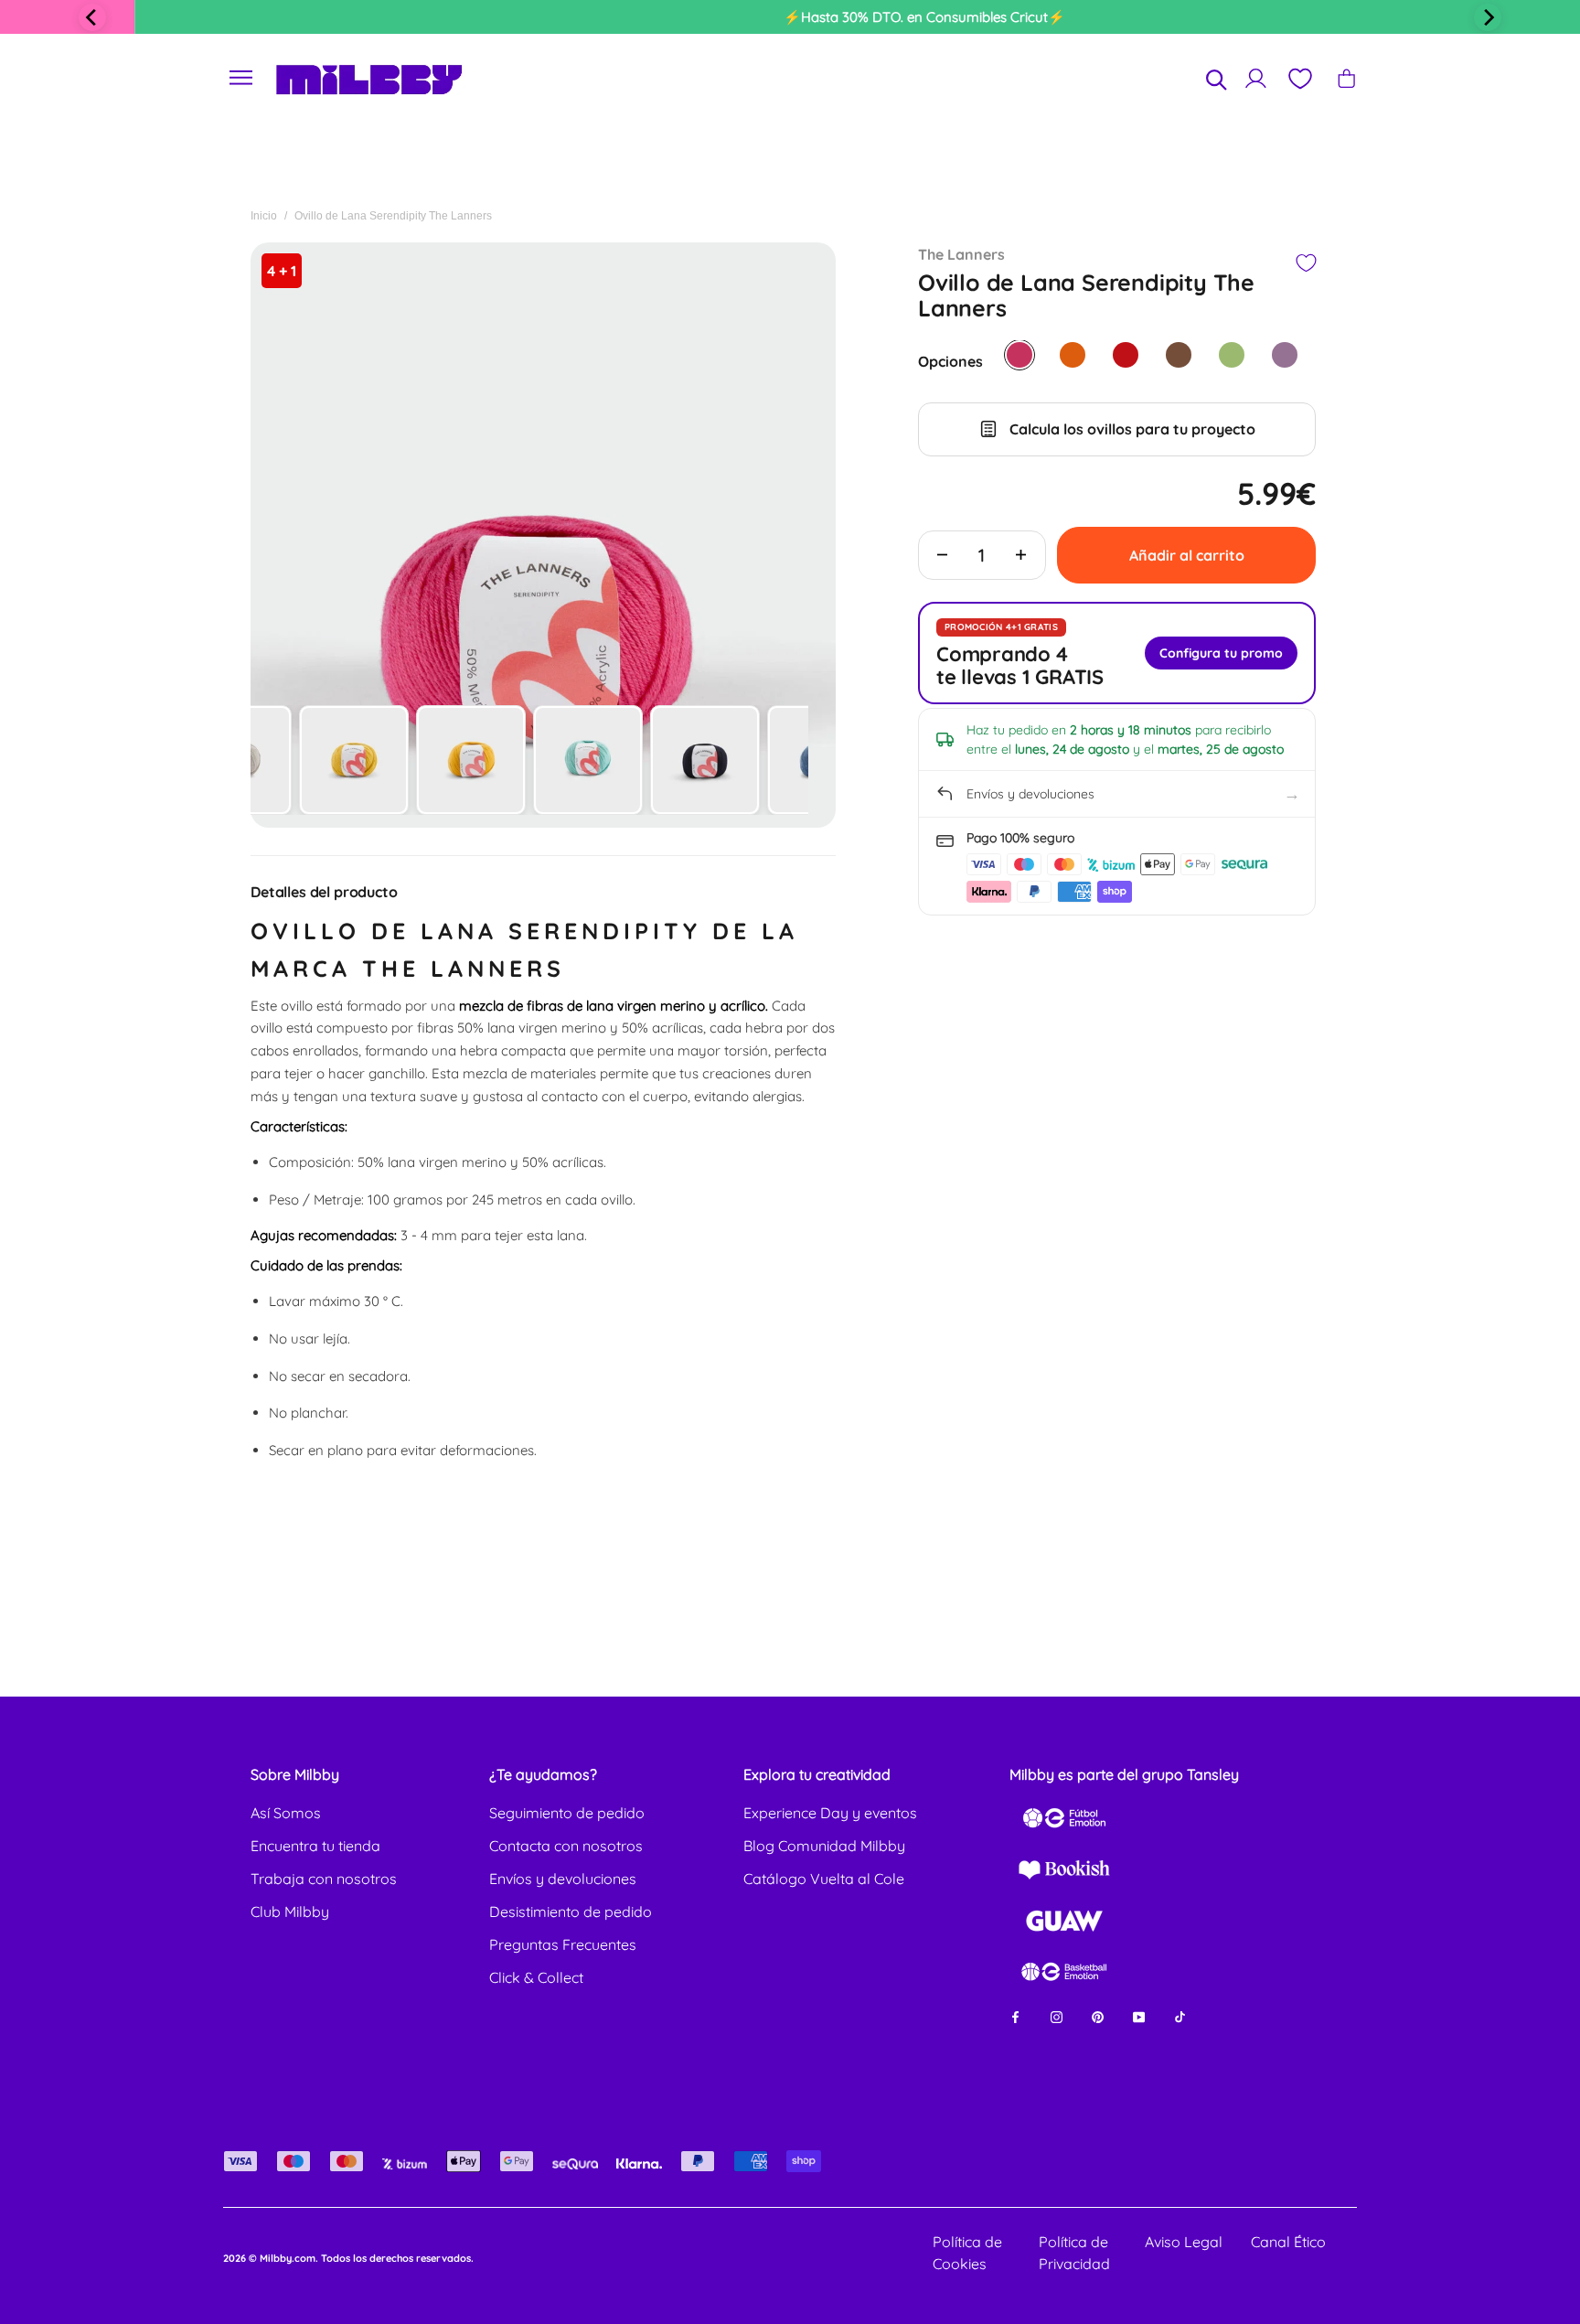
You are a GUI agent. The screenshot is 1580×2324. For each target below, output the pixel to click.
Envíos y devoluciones (563, 1879)
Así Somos (286, 1813)
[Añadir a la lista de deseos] (1305, 263)
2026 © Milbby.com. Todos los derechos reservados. (348, 2258)
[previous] (92, 17)
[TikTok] (1180, 2016)
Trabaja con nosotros (324, 1879)
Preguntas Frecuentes (563, 1944)
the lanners (961, 254)
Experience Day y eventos (830, 1813)
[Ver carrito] (1346, 78)
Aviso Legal (1184, 2242)
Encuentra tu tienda (315, 1846)
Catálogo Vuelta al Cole (824, 1879)
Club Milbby (290, 1912)
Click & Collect (536, 1977)
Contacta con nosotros (566, 1846)
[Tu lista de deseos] (1299, 79)
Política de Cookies (967, 2253)
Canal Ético (1288, 2242)
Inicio (264, 216)
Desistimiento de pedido (571, 1912)
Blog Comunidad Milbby (824, 1846)
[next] (1488, 17)
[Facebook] (1015, 2016)
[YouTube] (1139, 2016)
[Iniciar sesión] (1256, 78)
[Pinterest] (1098, 2016)
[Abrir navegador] (241, 78)
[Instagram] (1057, 2016)
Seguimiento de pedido (567, 1813)
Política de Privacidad (1074, 2253)
